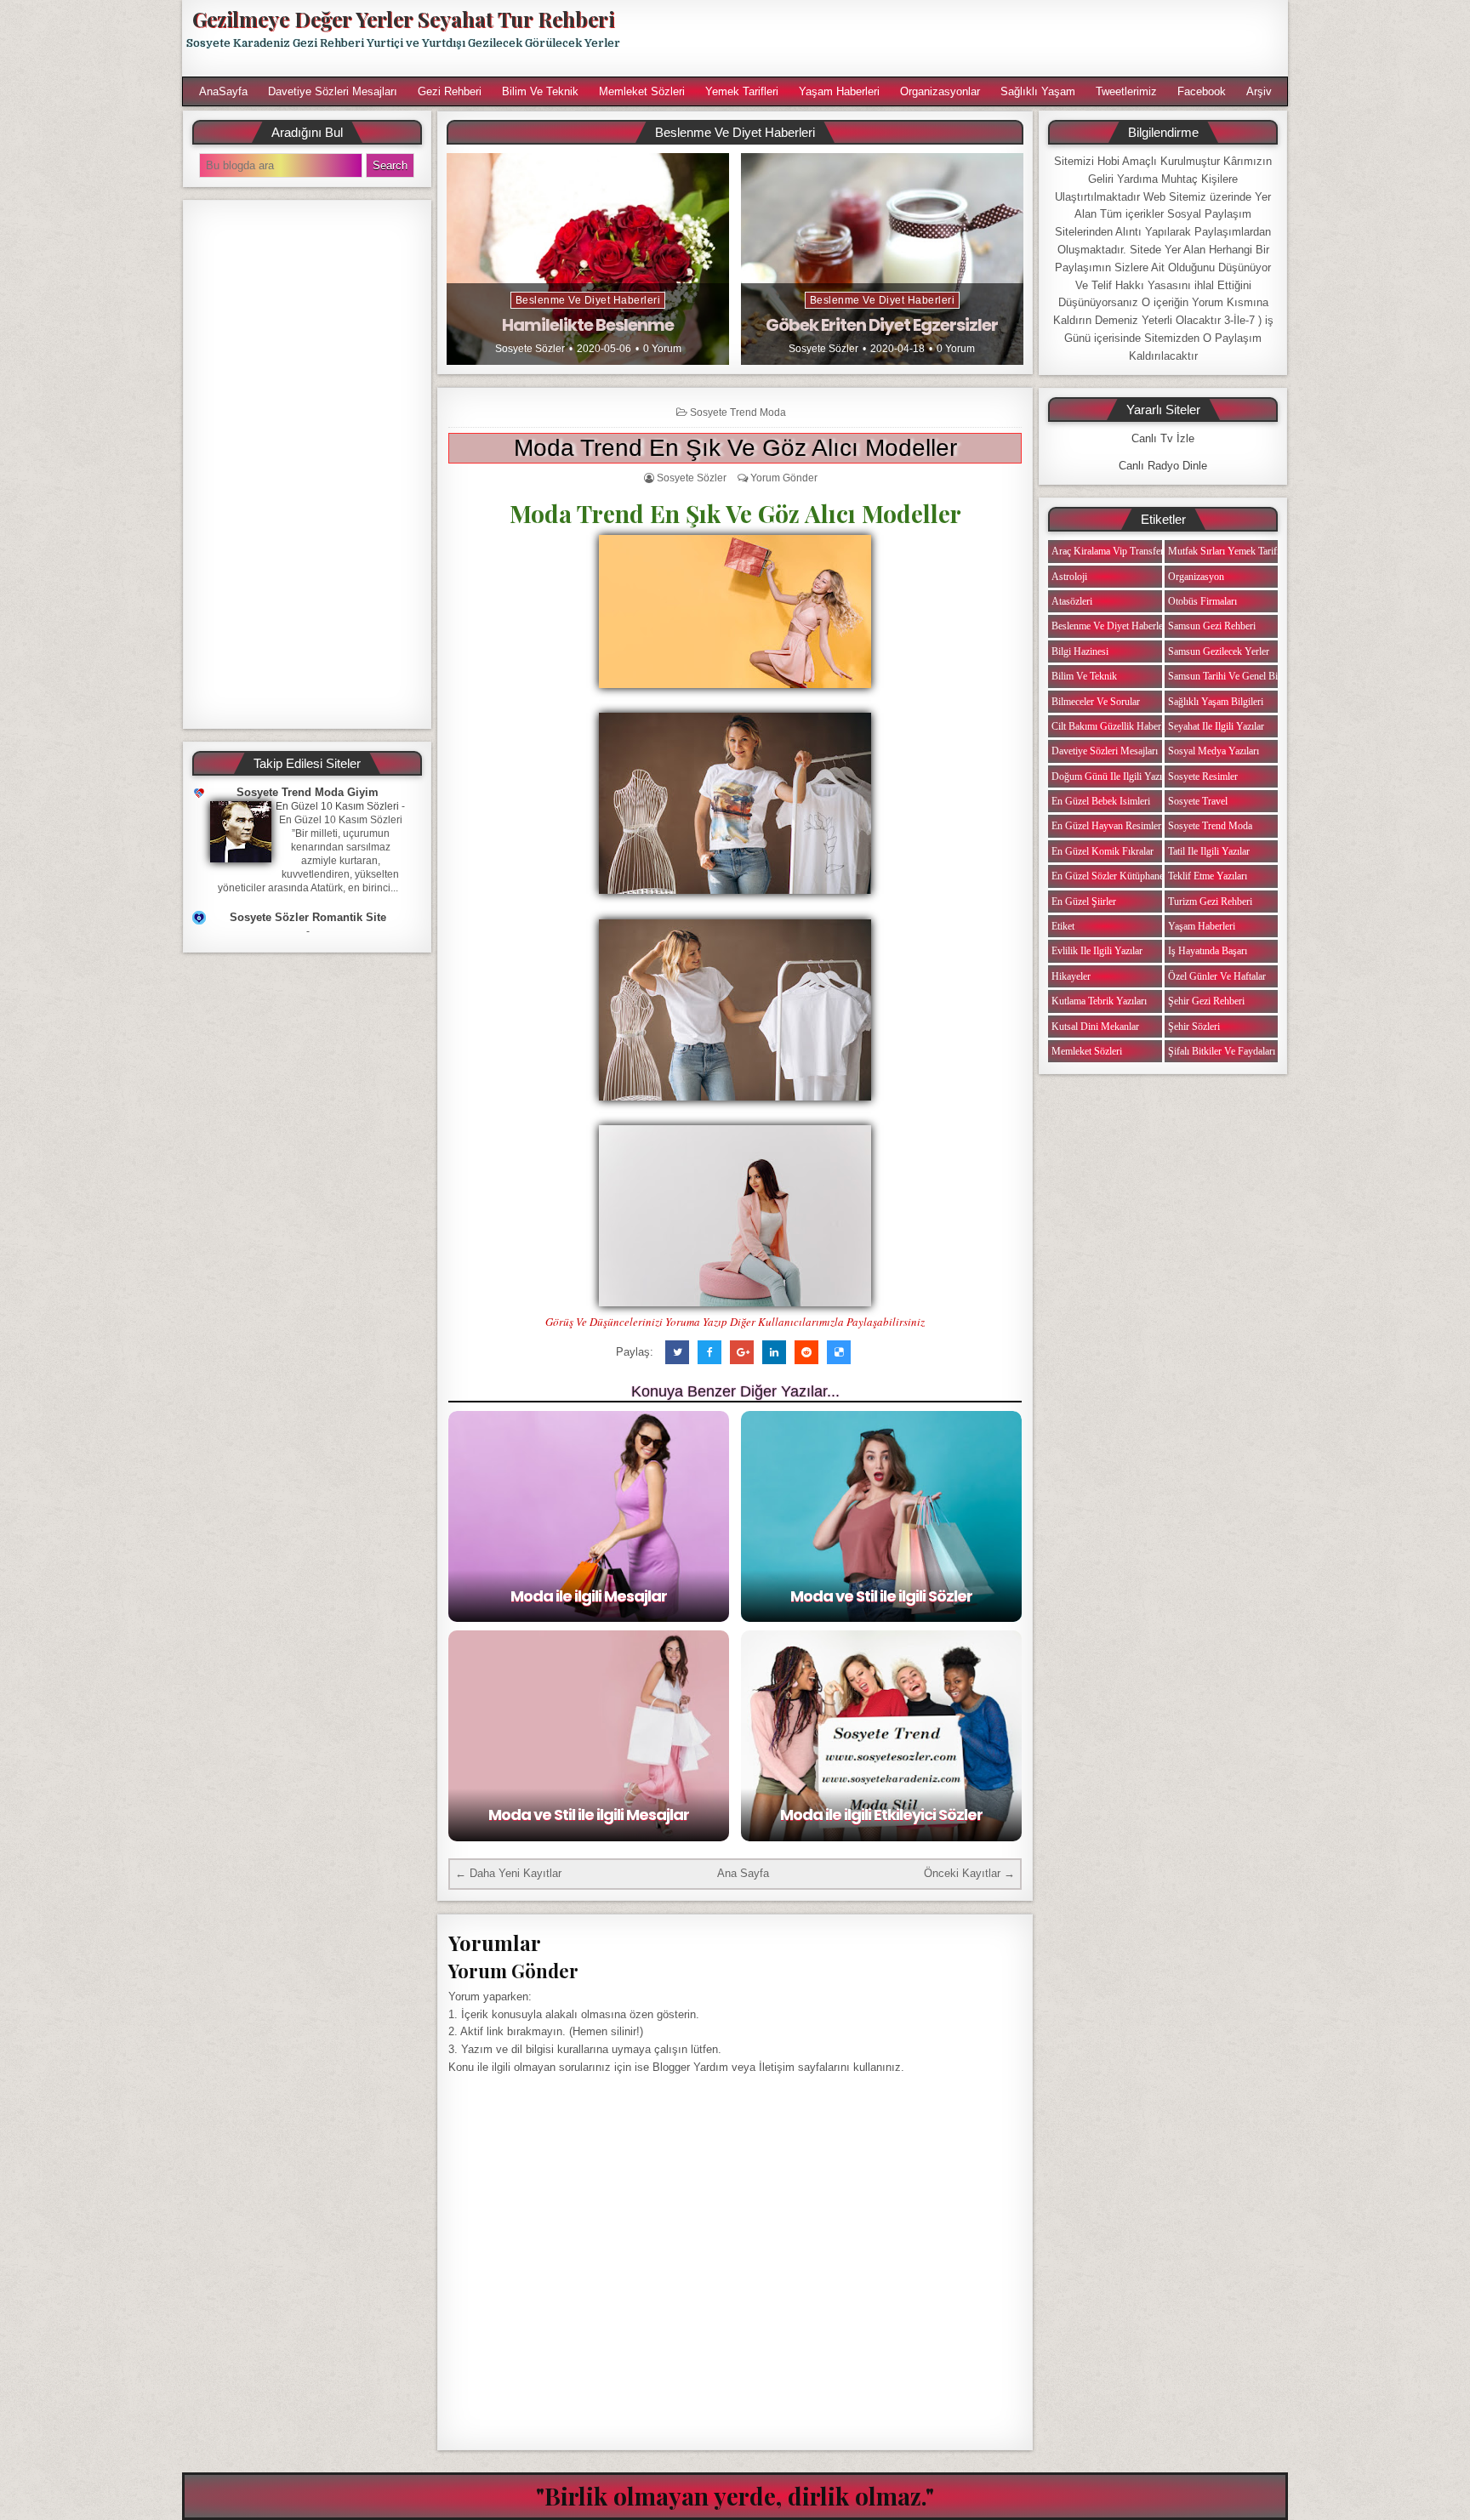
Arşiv (1259, 91)
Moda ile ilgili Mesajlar (589, 1596)
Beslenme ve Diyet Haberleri (588, 300)
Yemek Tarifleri (742, 91)
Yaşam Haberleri (839, 91)
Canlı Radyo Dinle (1163, 466)
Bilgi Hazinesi (1080, 651)
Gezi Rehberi (450, 91)
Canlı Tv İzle (1163, 438)
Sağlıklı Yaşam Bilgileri (1216, 702)
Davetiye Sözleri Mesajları (333, 91)
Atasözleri (1072, 601)
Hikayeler (1071, 976)
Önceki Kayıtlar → (969, 1873)
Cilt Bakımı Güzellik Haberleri (1113, 726)
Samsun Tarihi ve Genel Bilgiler (1233, 676)
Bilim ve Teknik (540, 91)
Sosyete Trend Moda (738, 412)
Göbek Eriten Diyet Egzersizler (882, 325)
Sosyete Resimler (1203, 776)
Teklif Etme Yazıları (1208, 876)
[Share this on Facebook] (709, 1352)
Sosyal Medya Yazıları (1214, 751)
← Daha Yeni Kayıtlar (508, 1873)
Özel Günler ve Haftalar (1217, 976)
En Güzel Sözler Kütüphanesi (1111, 876)
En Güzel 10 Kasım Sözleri (337, 806)
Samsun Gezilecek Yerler (1219, 651)
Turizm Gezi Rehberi (1210, 902)
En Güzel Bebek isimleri (1101, 801)
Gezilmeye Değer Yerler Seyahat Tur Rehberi (403, 19)
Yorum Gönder (784, 478)
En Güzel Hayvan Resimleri (1108, 826)
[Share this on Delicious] (839, 1352)
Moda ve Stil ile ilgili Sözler (881, 1596)
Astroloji (1069, 577)
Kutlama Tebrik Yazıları (1099, 1001)
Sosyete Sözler (530, 349)
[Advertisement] (962, 38)
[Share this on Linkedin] (774, 1352)
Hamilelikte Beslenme (588, 325)
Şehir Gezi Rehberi (1206, 1001)
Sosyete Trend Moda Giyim (308, 792)
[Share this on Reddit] (806, 1352)
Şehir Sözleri (1194, 1027)
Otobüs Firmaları (1202, 601)
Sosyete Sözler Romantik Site (308, 917)
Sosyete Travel (1198, 801)
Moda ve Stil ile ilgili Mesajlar (589, 1815)
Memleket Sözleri (642, 91)
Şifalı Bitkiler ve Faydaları (1222, 1051)
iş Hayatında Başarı (1208, 951)
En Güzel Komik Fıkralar (1102, 851)
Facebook (1202, 91)
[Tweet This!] (677, 1352)
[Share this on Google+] (742, 1352)
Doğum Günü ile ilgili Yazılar (1112, 776)
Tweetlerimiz (1126, 91)
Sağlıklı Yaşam (1038, 91)
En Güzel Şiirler (1084, 902)
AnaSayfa (223, 91)
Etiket (1063, 926)
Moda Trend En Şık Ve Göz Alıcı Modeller (735, 448)
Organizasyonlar (940, 91)
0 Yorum (662, 349)
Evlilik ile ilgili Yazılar (1097, 951)
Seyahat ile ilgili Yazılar (1216, 726)
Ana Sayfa (743, 1873)
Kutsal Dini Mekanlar (1095, 1027)
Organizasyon (1196, 577)
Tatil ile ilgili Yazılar (1209, 851)
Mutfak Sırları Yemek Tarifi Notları (1239, 551)
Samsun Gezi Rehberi (1212, 626)
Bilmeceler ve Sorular (1096, 702)
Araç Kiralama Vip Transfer (1108, 551)
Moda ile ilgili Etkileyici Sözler (881, 1815)
